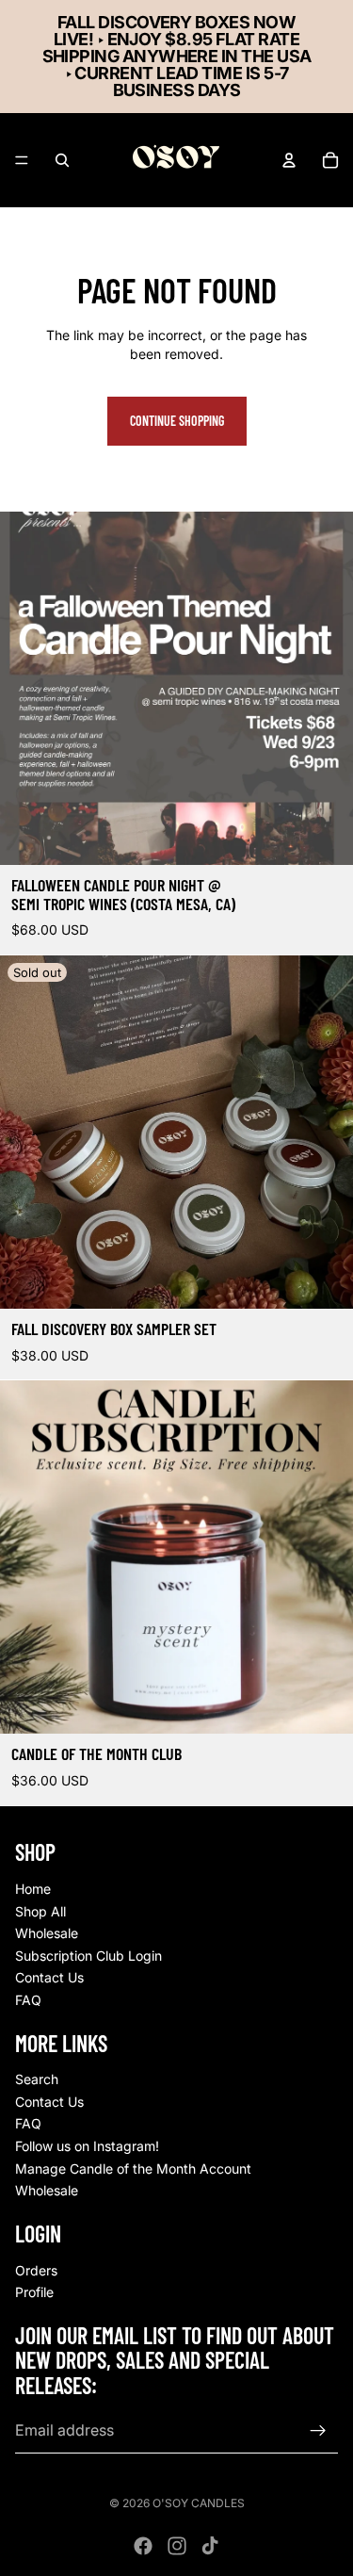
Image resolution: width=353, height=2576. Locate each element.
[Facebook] (143, 2546)
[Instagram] (177, 2546)
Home (33, 1889)
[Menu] (22, 160)
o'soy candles (199, 2503)
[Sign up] (318, 2430)
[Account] (289, 160)
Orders (36, 2269)
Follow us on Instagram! (87, 2146)
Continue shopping (177, 421)
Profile (34, 2292)
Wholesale (47, 1933)
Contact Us (49, 1977)
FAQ (28, 2000)
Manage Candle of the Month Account (133, 2168)
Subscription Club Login (88, 1955)
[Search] (62, 160)
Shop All (40, 1910)
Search (37, 2079)
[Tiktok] (210, 2546)
